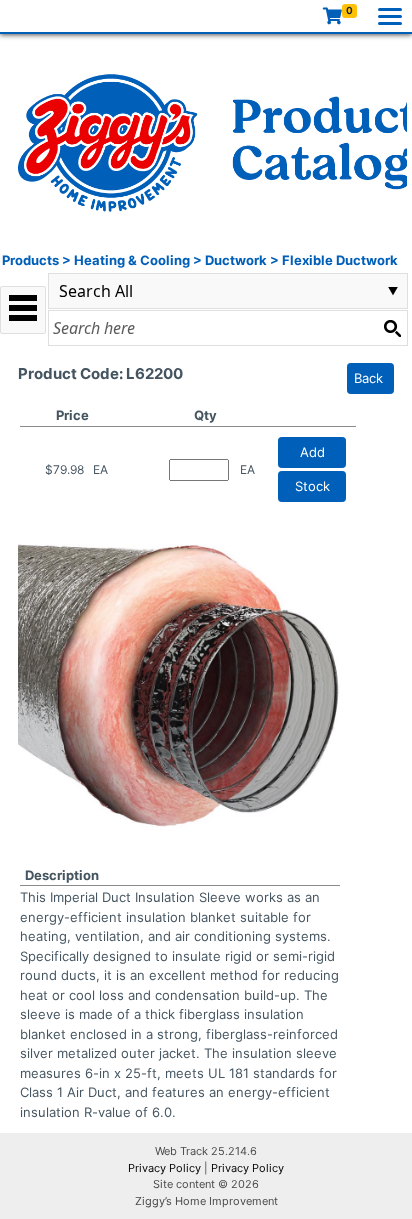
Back (368, 378)
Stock (312, 486)
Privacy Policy (164, 1168)
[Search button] (392, 328)
